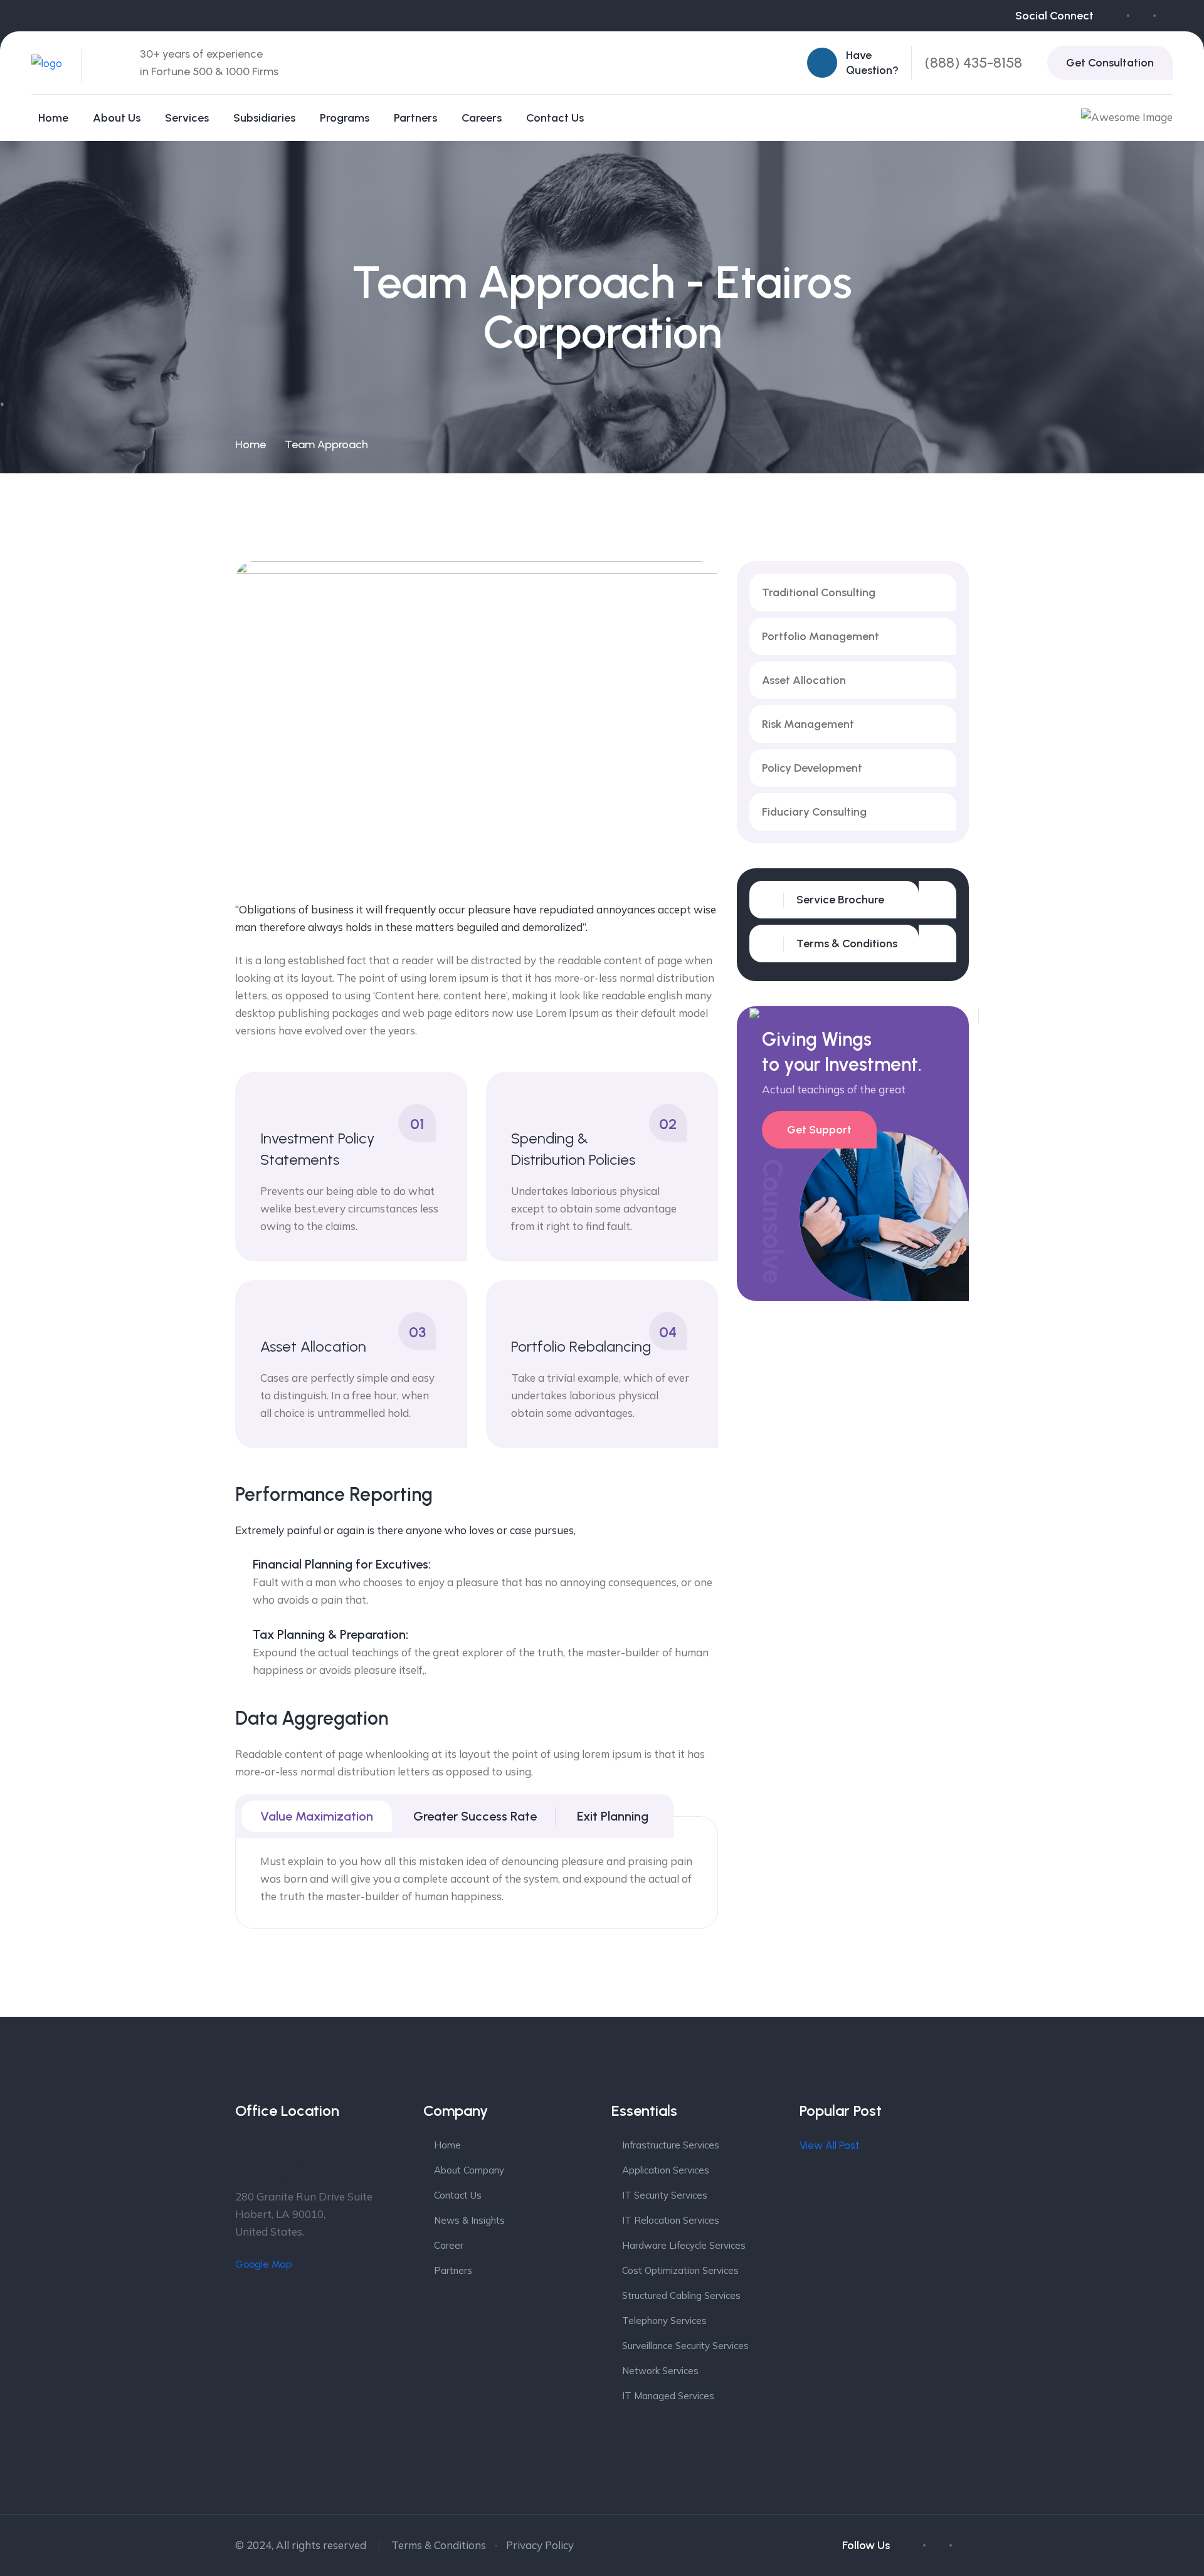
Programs (345, 118)
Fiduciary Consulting (814, 812)
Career (449, 2245)
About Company (469, 2170)
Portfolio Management (821, 636)
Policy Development (812, 768)
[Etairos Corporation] (47, 62)
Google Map (263, 2264)
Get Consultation (1110, 63)
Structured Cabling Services (681, 2295)
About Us (117, 118)
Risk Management (808, 724)
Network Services (660, 2371)
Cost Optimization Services (680, 2270)
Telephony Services (664, 2321)
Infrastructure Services (671, 2145)
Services (187, 118)
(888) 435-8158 (974, 62)
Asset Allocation (804, 680)
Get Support (819, 1130)
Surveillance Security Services (685, 2346)
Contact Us (555, 118)
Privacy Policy (540, 2545)
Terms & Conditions (439, 2545)
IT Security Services (665, 2195)
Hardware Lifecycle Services (684, 2245)
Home (53, 118)
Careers (482, 118)
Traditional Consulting (819, 592)
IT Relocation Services (671, 2220)
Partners (415, 118)
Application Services (666, 2170)
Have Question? (872, 63)
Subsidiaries (264, 118)
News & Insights (469, 2220)
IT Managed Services (668, 2396)
